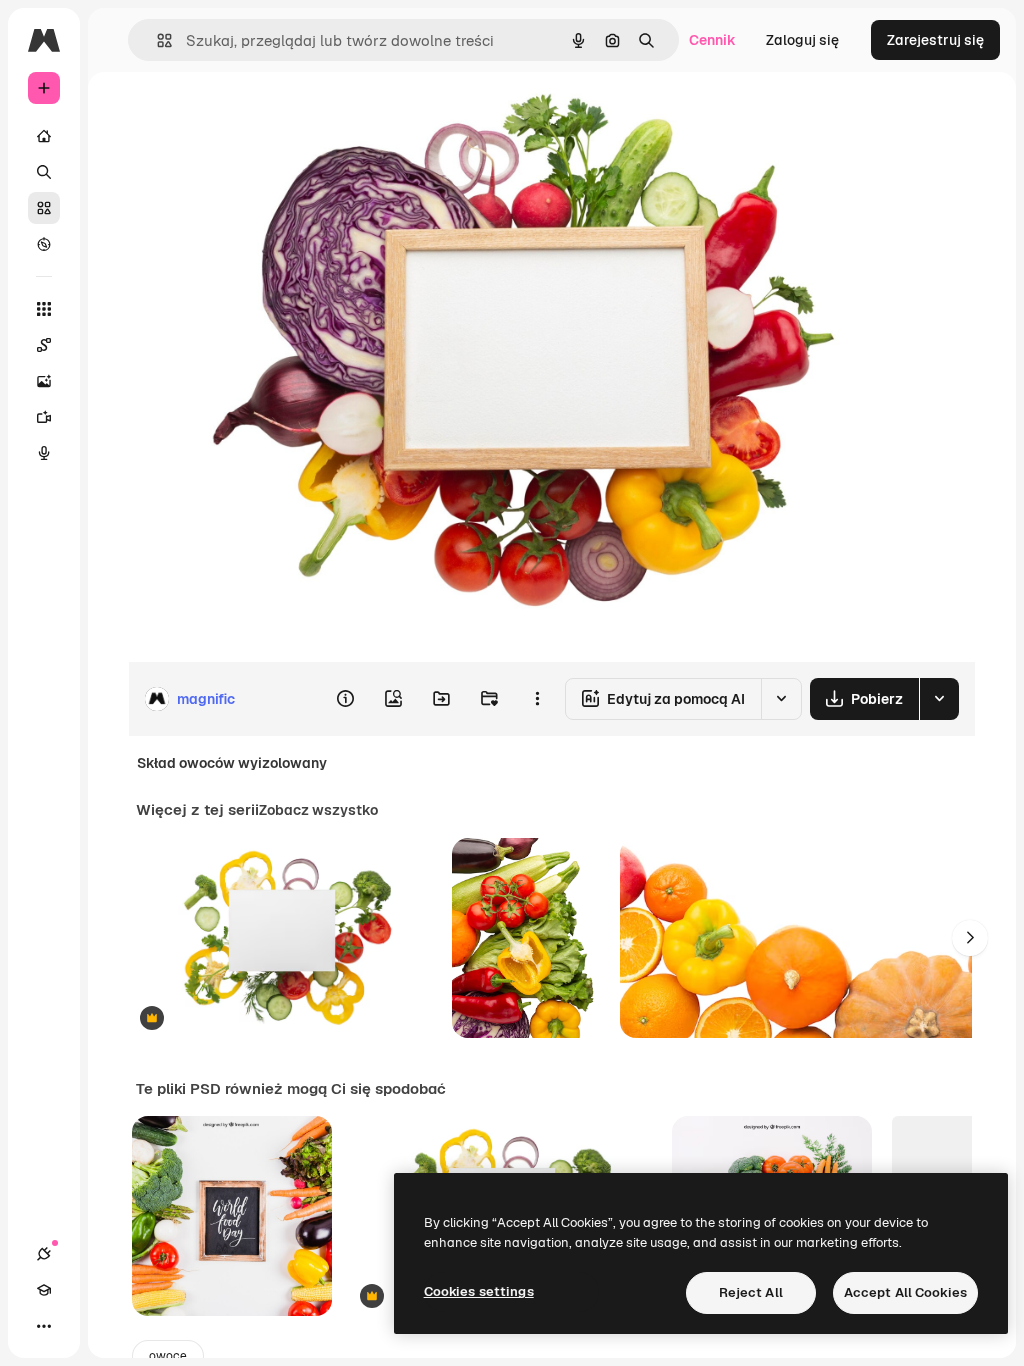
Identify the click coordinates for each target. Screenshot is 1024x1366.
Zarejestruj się (935, 40)
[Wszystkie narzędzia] (44, 309)
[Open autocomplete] (156, 40)
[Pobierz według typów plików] (939, 699)
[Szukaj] (44, 172)
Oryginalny (266, 117)
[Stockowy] (44, 208)
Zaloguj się (802, 40)
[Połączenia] (44, 1254)
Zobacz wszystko (318, 810)
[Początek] (44, 136)
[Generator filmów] (44, 417)
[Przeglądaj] (44, 244)
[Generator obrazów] (44, 381)
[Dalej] (970, 938)
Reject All (751, 1292)
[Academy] (44, 1290)
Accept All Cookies (905, 1292)
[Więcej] (44, 1326)
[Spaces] (44, 345)
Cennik (712, 40)
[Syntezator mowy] (44, 453)
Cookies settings (479, 1291)
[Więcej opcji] (537, 699)
